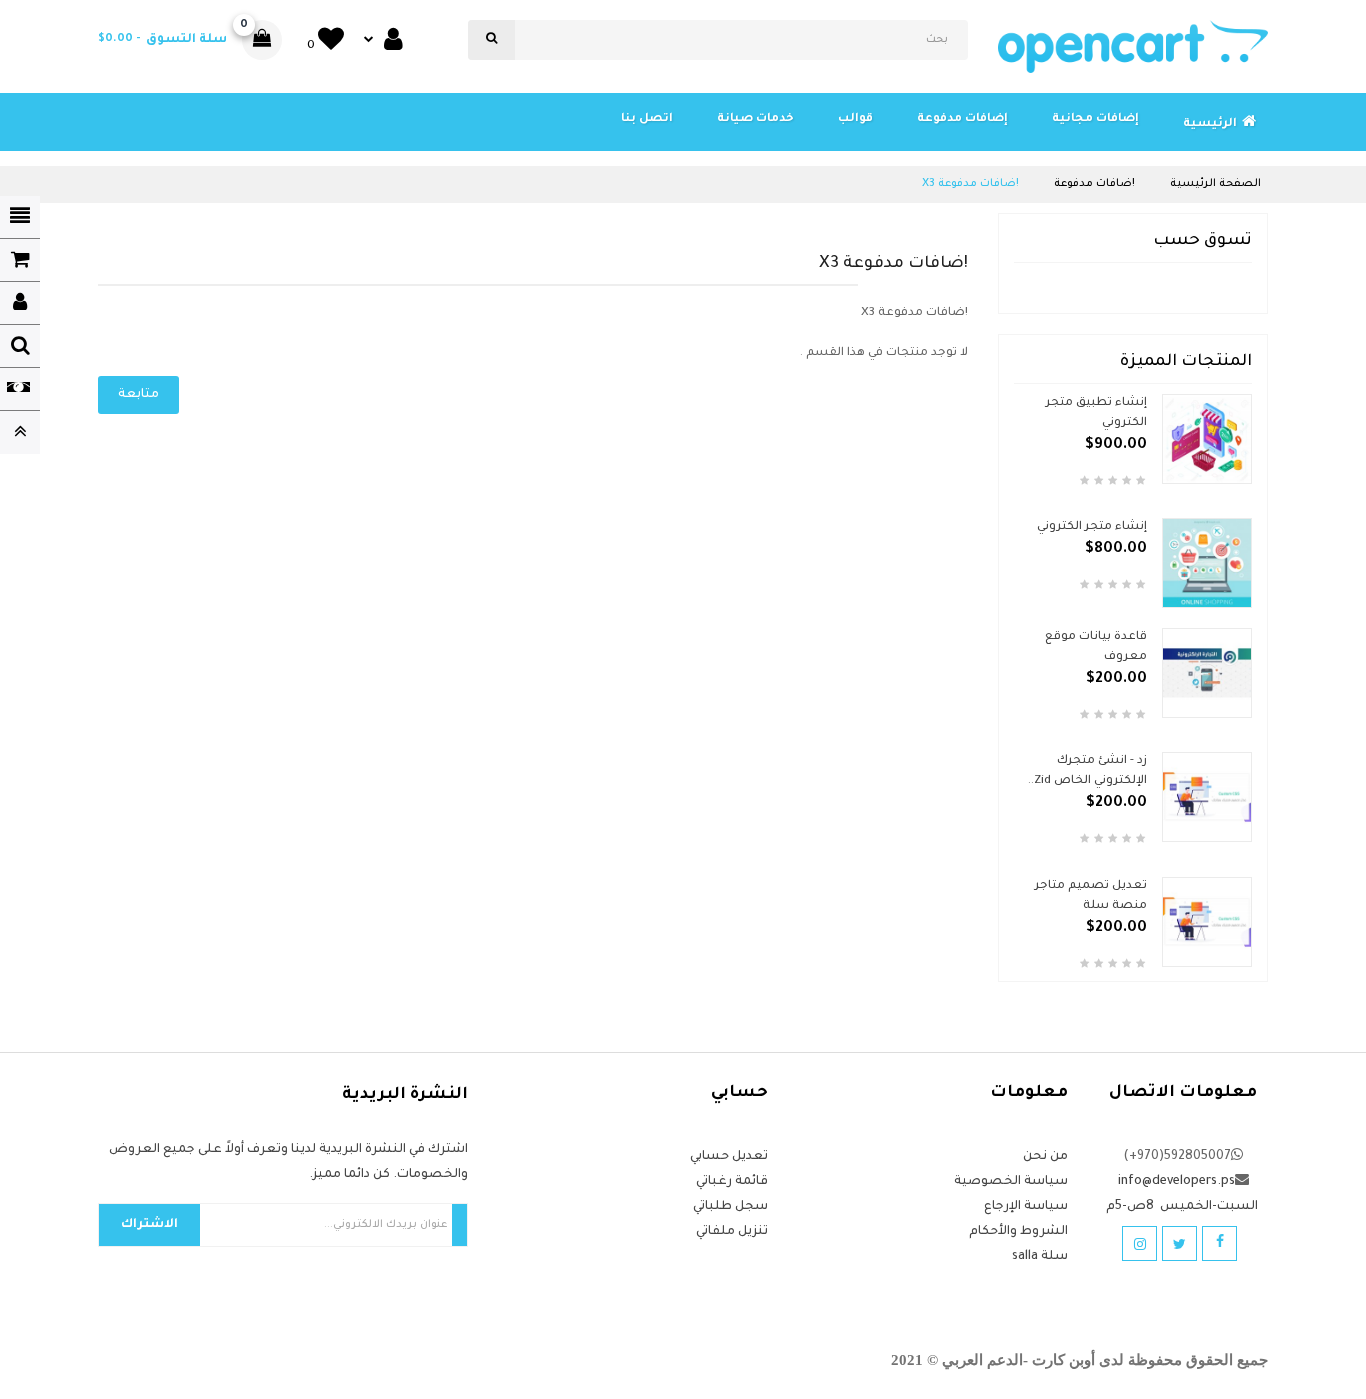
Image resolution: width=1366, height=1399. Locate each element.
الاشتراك (149, 1225)
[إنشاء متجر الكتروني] (1207, 564)
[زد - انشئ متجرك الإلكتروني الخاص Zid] (1207, 798)
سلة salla (1040, 1257)
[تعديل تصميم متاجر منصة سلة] (1207, 923)
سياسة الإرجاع (1026, 1207)
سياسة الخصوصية (1011, 1182)
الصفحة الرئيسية (1215, 184)
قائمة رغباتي (732, 1182)
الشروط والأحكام (1018, 1232)
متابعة (138, 395)
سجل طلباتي (730, 1207)
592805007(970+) (1177, 1157)
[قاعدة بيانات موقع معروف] (1207, 674)
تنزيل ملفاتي (732, 1232)
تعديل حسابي (729, 1157)
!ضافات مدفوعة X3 (970, 184)
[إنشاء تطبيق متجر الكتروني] (1207, 439)
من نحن (1045, 1157)
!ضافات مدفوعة (1094, 184)
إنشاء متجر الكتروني (1092, 527)
